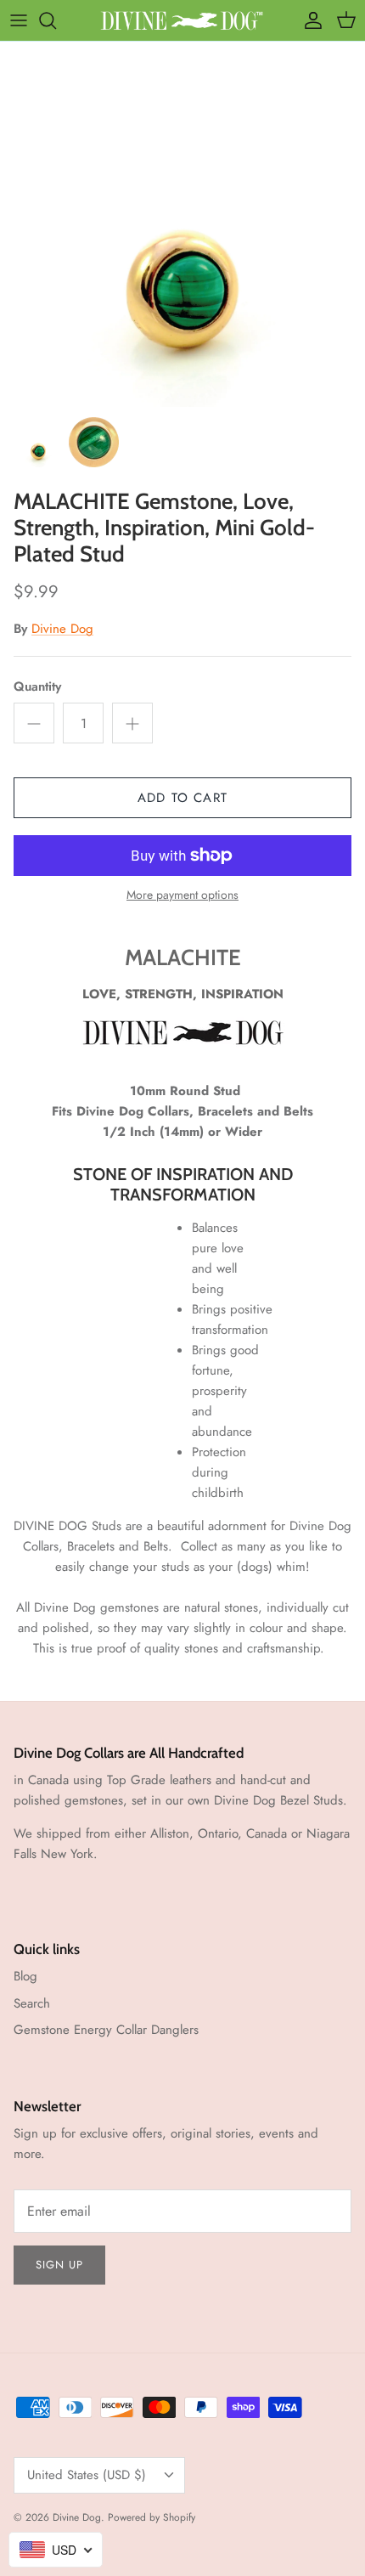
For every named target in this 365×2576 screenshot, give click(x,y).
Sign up (59, 2265)
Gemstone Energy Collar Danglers (106, 2030)
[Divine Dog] (183, 20)
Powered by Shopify (152, 2517)
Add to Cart (182, 798)
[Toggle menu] (19, 20)
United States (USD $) (87, 2475)
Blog (25, 1976)
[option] (182, 224)
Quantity (37, 687)
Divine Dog (62, 629)
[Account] (309, 20)
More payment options (182, 895)
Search (32, 2003)
